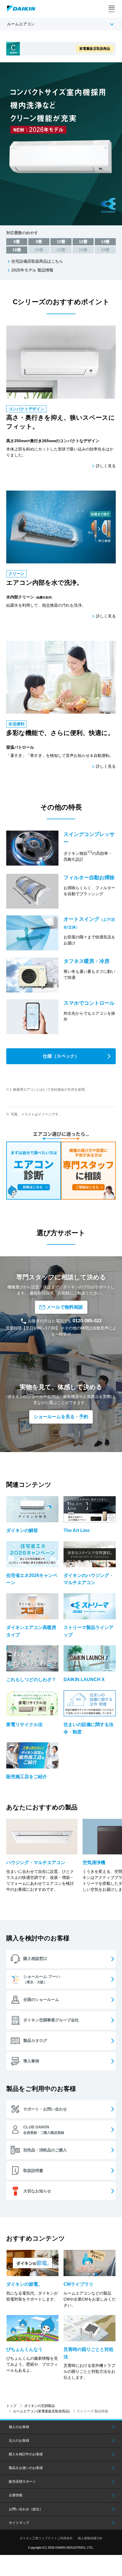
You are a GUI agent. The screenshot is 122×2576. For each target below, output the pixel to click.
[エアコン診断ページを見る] (34, 1171)
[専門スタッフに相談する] (88, 1171)
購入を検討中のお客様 (26, 2454)
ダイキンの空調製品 (39, 2406)
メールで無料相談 (65, 1307)
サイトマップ (19, 2523)
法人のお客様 (19, 2441)
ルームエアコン (21, 24)
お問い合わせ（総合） (26, 2509)
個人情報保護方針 (90, 2538)
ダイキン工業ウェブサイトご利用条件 (46, 2538)
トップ (11, 2406)
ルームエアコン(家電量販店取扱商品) (41, 2411)
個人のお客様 (19, 2427)
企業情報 (16, 2495)
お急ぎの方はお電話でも (65, 1321)
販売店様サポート (22, 2482)
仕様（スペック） (61, 1056)
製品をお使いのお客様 (26, 2468)
